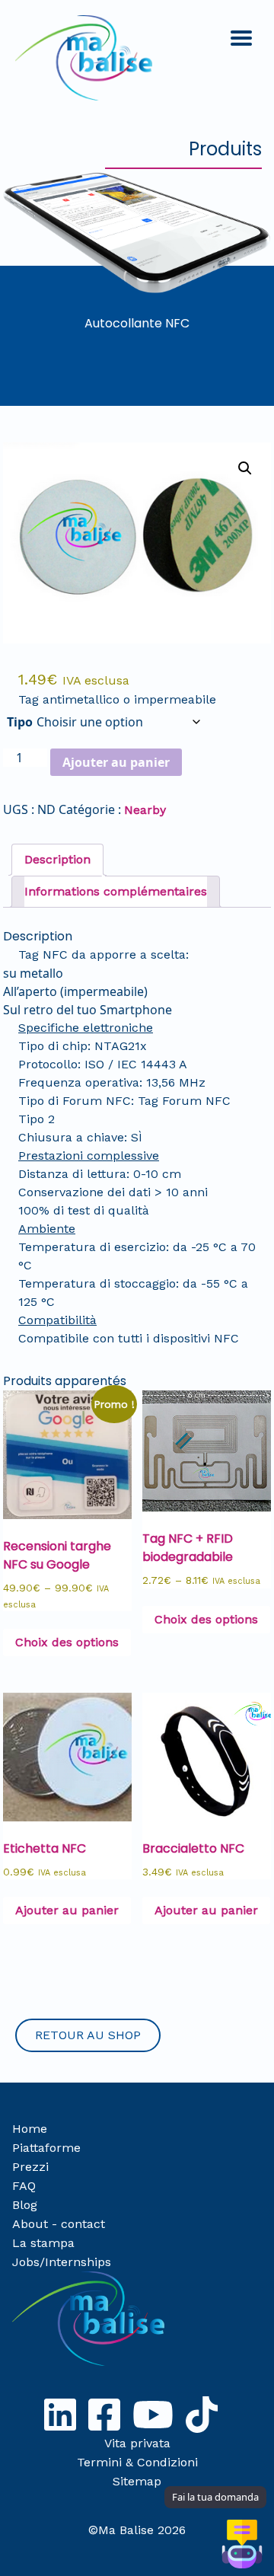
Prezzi (30, 2167)
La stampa (43, 2243)
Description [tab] (57, 859)
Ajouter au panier (116, 762)
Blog (25, 2205)
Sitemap (137, 2481)
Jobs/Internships (62, 2262)
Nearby (145, 810)
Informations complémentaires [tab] (116, 891)
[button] (245, 468)
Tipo (20, 722)
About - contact (59, 2224)
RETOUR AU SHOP (88, 2035)
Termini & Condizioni (137, 2462)
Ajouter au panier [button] (67, 1910)
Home (30, 2129)
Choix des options (67, 1642)
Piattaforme (46, 2148)
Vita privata (137, 2443)
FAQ (24, 2186)
